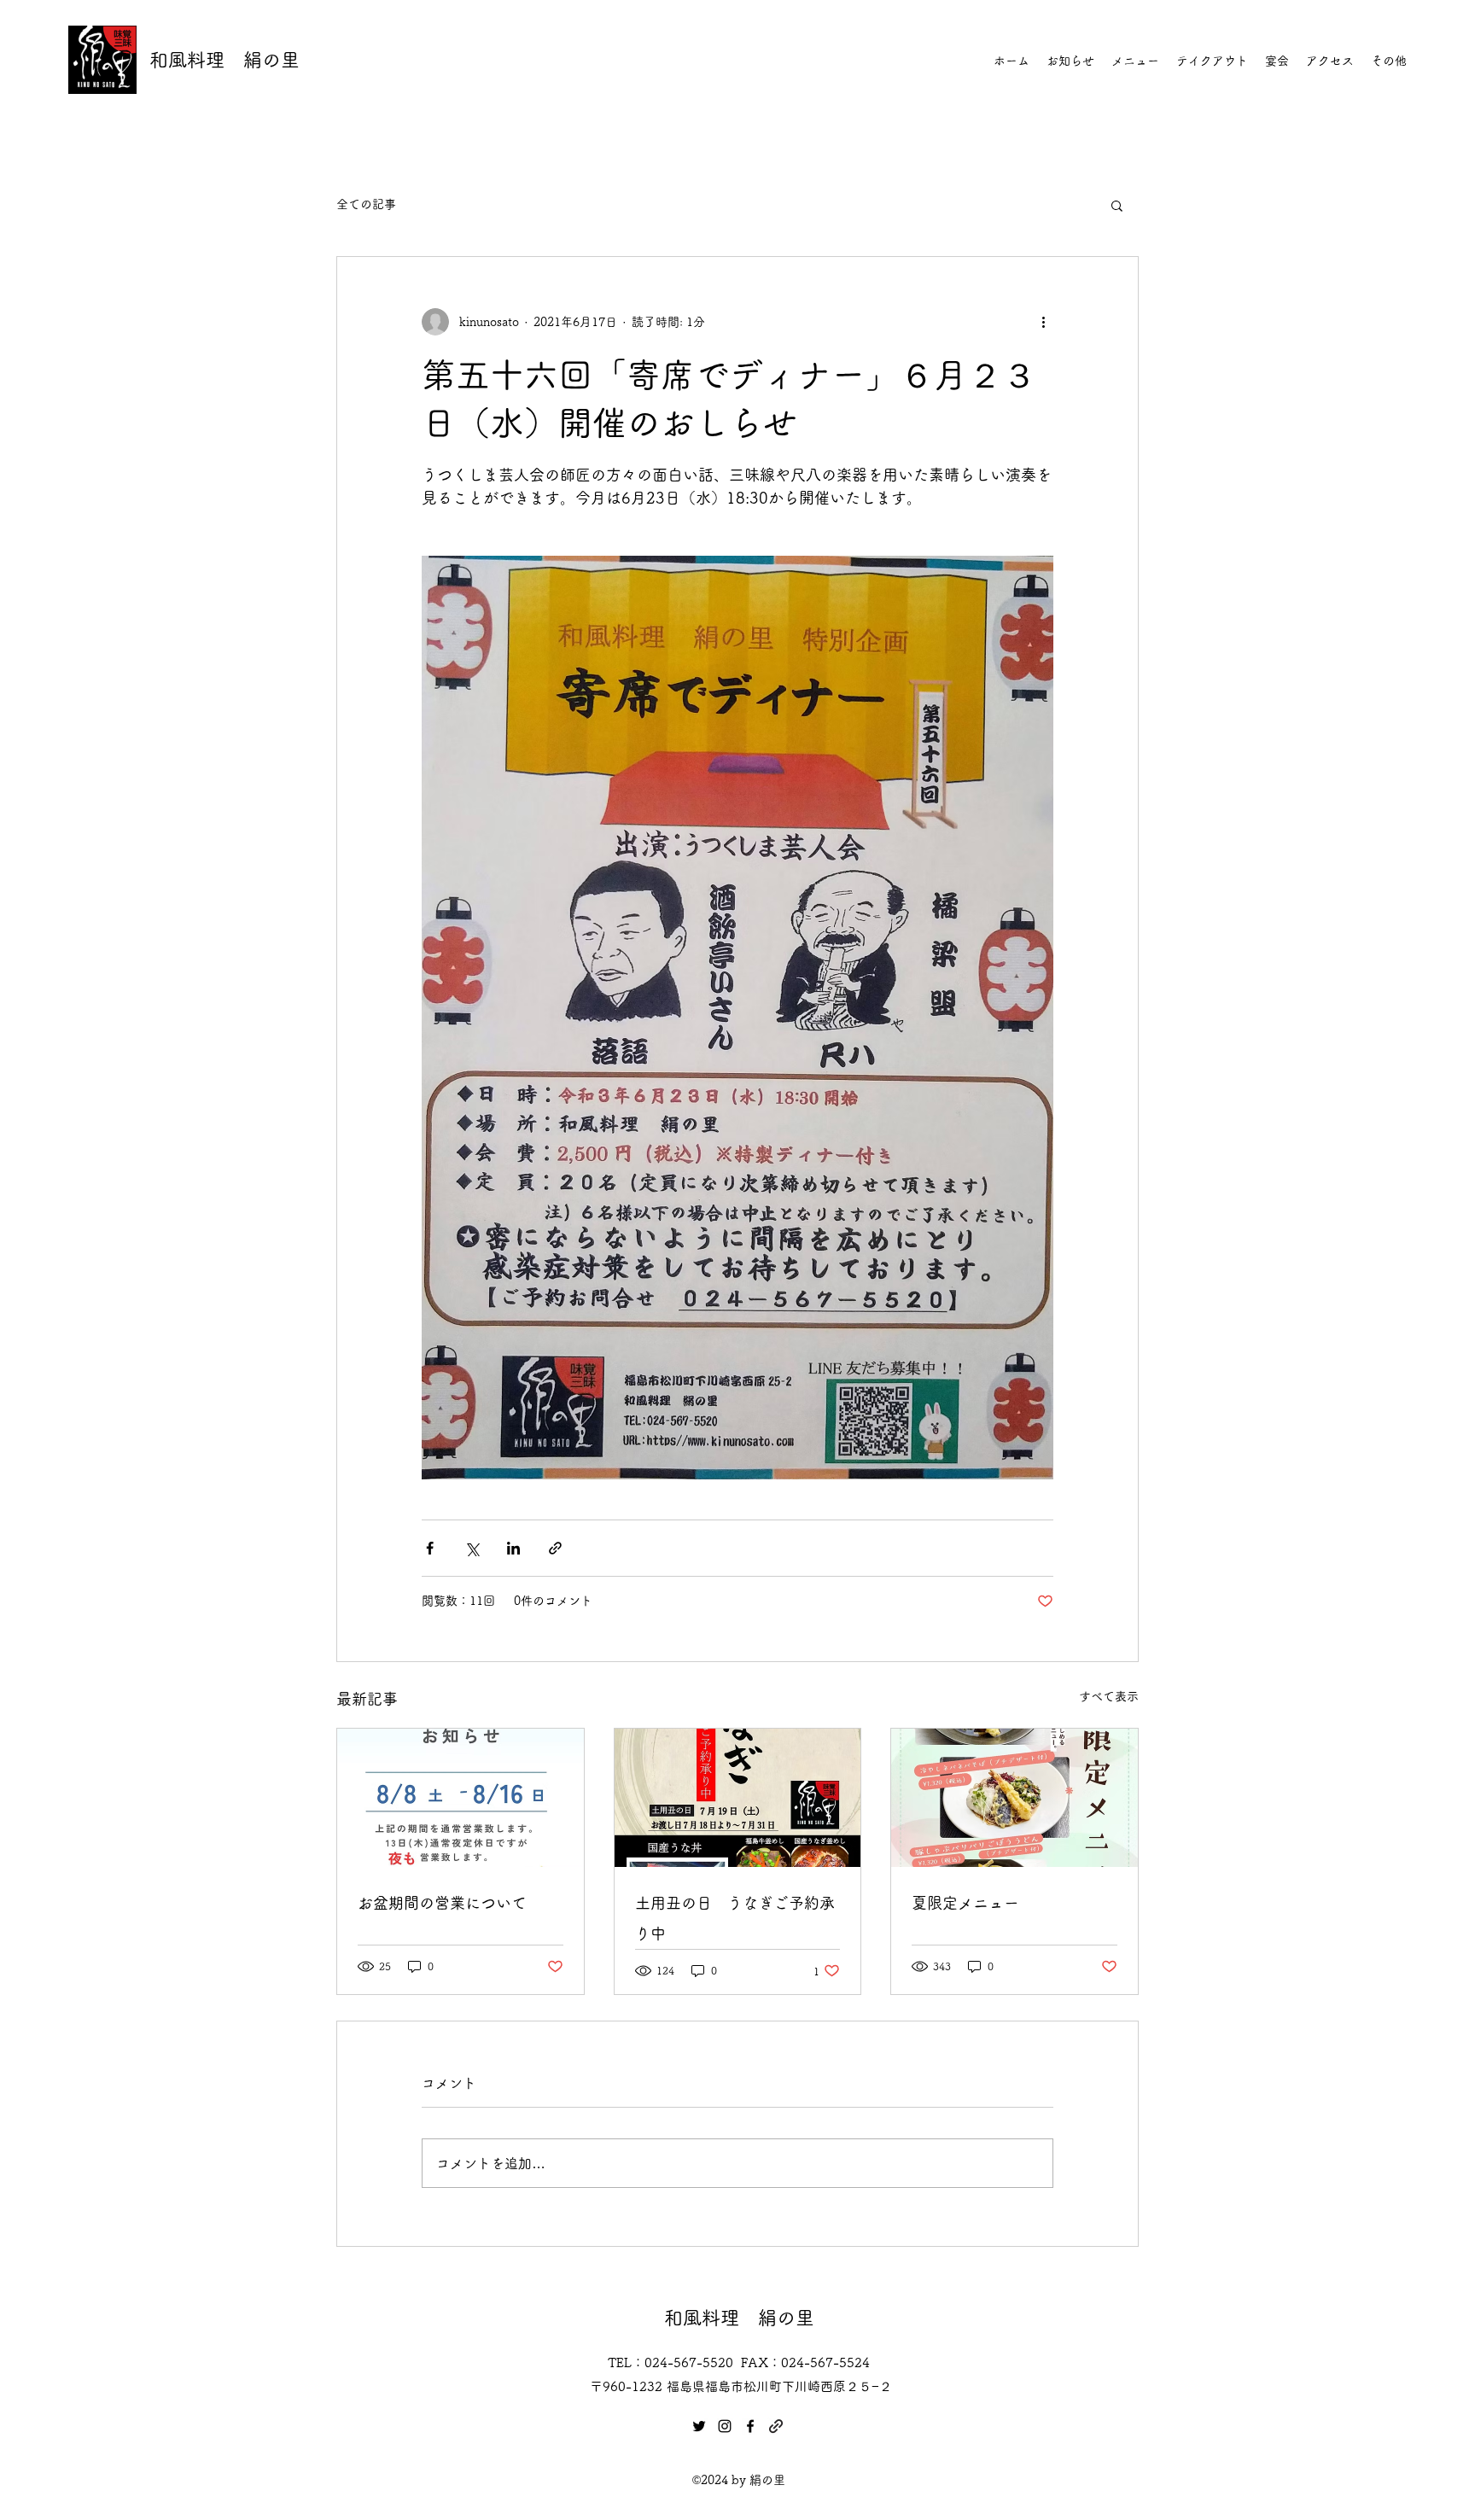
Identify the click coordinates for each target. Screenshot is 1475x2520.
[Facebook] (750, 2426)
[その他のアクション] (1043, 322)
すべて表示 (1109, 1696)
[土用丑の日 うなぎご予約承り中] (738, 1798)
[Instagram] (725, 2426)
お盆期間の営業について (442, 1903)
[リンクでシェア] (555, 1548)
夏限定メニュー (965, 1903)
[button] (1117, 205)
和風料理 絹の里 (224, 60)
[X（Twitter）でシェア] (472, 1548)
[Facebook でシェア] (430, 1548)
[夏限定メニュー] (1014, 1798)
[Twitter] (699, 2426)
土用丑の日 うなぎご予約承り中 (735, 1918)
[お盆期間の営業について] (461, 1798)
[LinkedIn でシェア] (513, 1548)
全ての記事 (366, 204)
